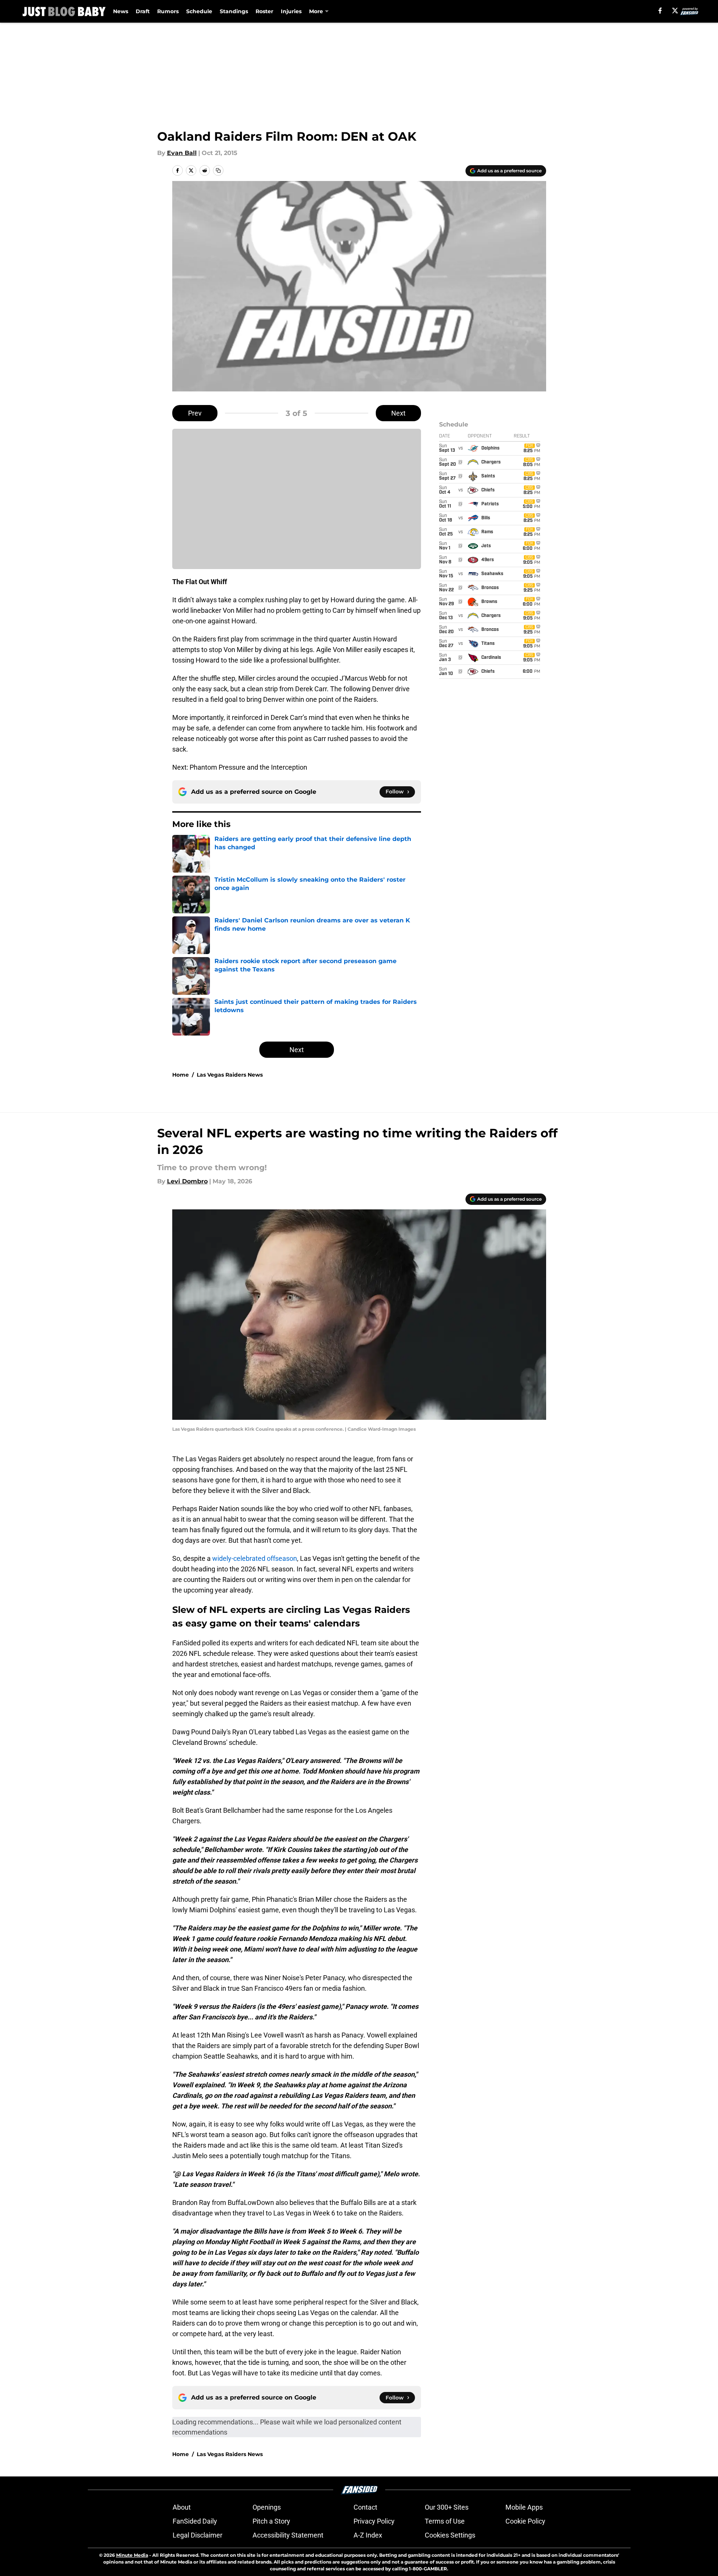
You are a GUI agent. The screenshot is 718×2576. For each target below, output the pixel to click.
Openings (267, 2507)
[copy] (218, 170)
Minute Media (132, 2555)
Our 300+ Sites (447, 2507)
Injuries (291, 11)
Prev (195, 413)
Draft (143, 11)
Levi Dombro (187, 1181)
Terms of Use (445, 2521)
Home (181, 1075)
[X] (675, 11)
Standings (234, 11)
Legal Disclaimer (197, 2535)
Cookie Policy (525, 2521)
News (121, 11)
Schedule (199, 11)
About (182, 2507)
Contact (365, 2507)
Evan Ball (182, 153)
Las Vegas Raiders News (230, 1075)
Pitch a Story (271, 2521)
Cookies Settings (450, 2535)
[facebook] (660, 11)
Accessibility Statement (288, 2535)
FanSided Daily (195, 2521)
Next (398, 413)
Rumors (168, 11)
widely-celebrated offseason (255, 1558)
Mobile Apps (524, 2507)
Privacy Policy (374, 2521)
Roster (264, 11)
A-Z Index (368, 2535)
